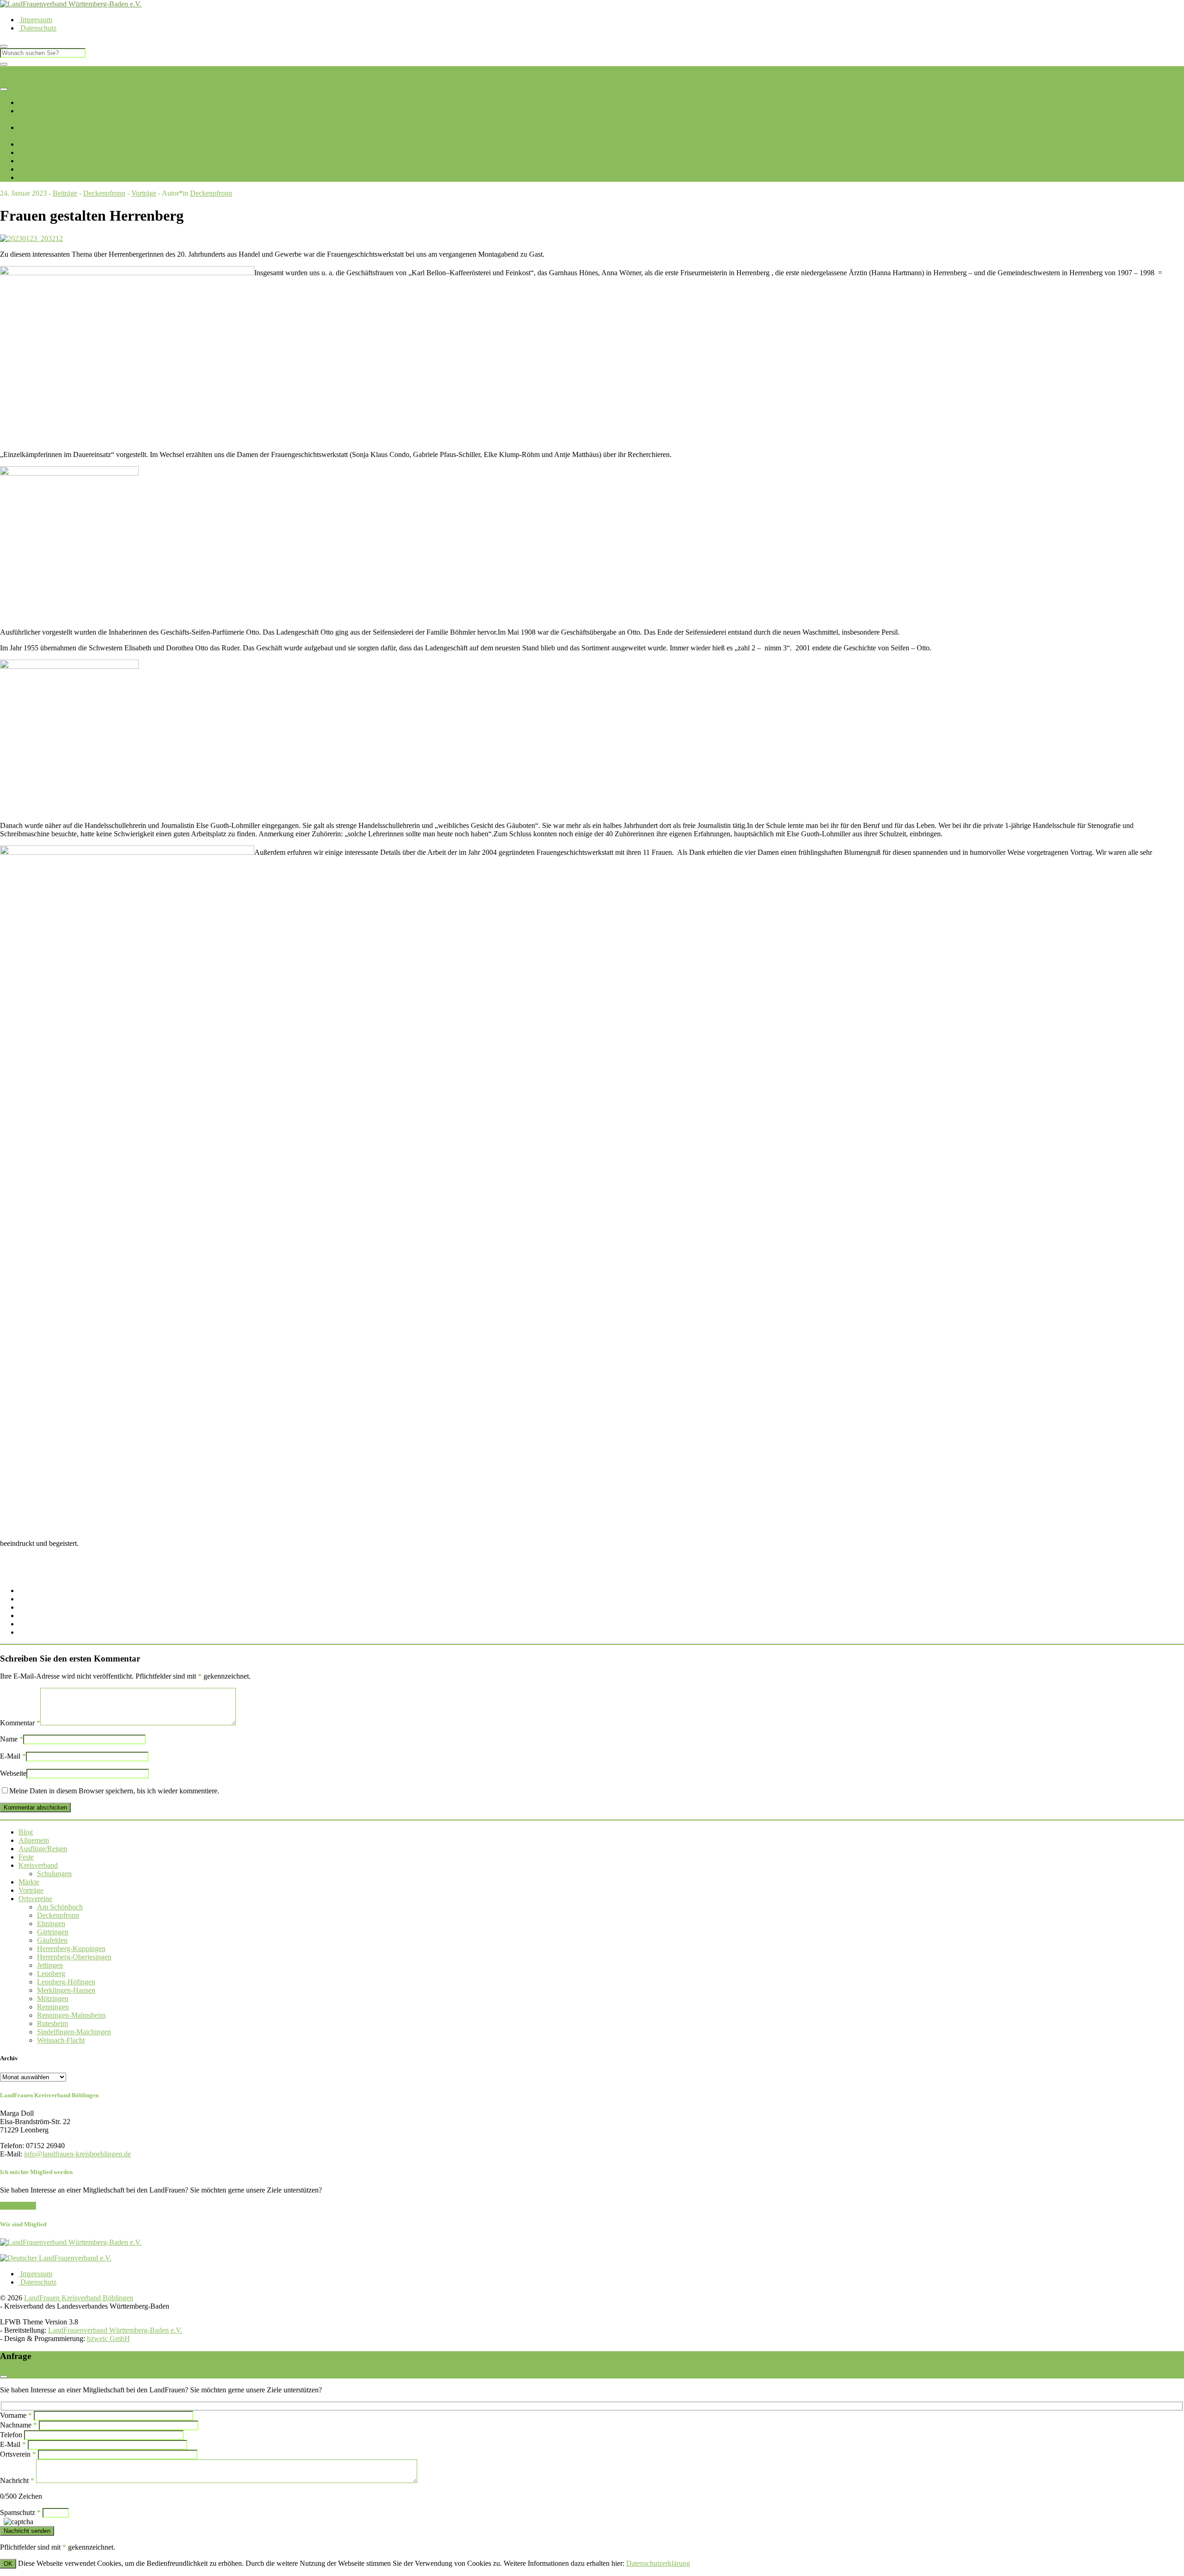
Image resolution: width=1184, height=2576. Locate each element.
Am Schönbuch (60, 1907)
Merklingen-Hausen (377, 136)
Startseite (32, 102)
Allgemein (34, 1840)
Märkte (29, 1882)
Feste (26, 1857)
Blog (27, 161)
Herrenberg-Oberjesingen (256, 136)
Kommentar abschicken (35, 1807)
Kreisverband (38, 1865)
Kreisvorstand (39, 119)
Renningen (453, 136)
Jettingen (307, 136)
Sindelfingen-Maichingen (606, 136)
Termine (31, 152)
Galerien (31, 169)
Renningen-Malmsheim (504, 136)
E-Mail (13, 1756)
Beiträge (65, 193)
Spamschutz (20, 2512)
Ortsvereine (35, 127)
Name (12, 1739)
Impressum (35, 20)
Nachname (18, 2425)
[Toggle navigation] (4, 89)
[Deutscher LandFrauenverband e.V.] (56, 2258)
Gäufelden (136, 136)
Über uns (32, 111)
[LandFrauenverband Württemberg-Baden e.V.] (71, 2242)
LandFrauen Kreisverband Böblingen (55, 70)
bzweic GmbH (108, 2338)
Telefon (11, 2435)
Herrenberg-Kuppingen (185, 136)
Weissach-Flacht (667, 136)
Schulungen (54, 1874)
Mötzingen (422, 136)
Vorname (16, 2415)
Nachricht (17, 2480)
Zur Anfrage (18, 2206)
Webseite (13, 1773)
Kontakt (31, 177)
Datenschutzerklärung (658, 2563)
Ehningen (75, 136)
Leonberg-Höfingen (66, 1982)
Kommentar (20, 1723)
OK (8, 2564)
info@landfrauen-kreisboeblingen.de (77, 2154)
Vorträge (144, 193)
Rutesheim (553, 136)
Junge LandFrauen (46, 144)
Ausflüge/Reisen (43, 1849)
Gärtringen (105, 136)
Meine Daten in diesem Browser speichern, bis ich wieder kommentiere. (114, 1791)
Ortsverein (18, 2454)
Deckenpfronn (40, 136)
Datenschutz (37, 28)
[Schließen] (4, 64)
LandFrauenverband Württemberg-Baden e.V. (115, 2330)
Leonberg (334, 136)
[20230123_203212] (31, 238)
